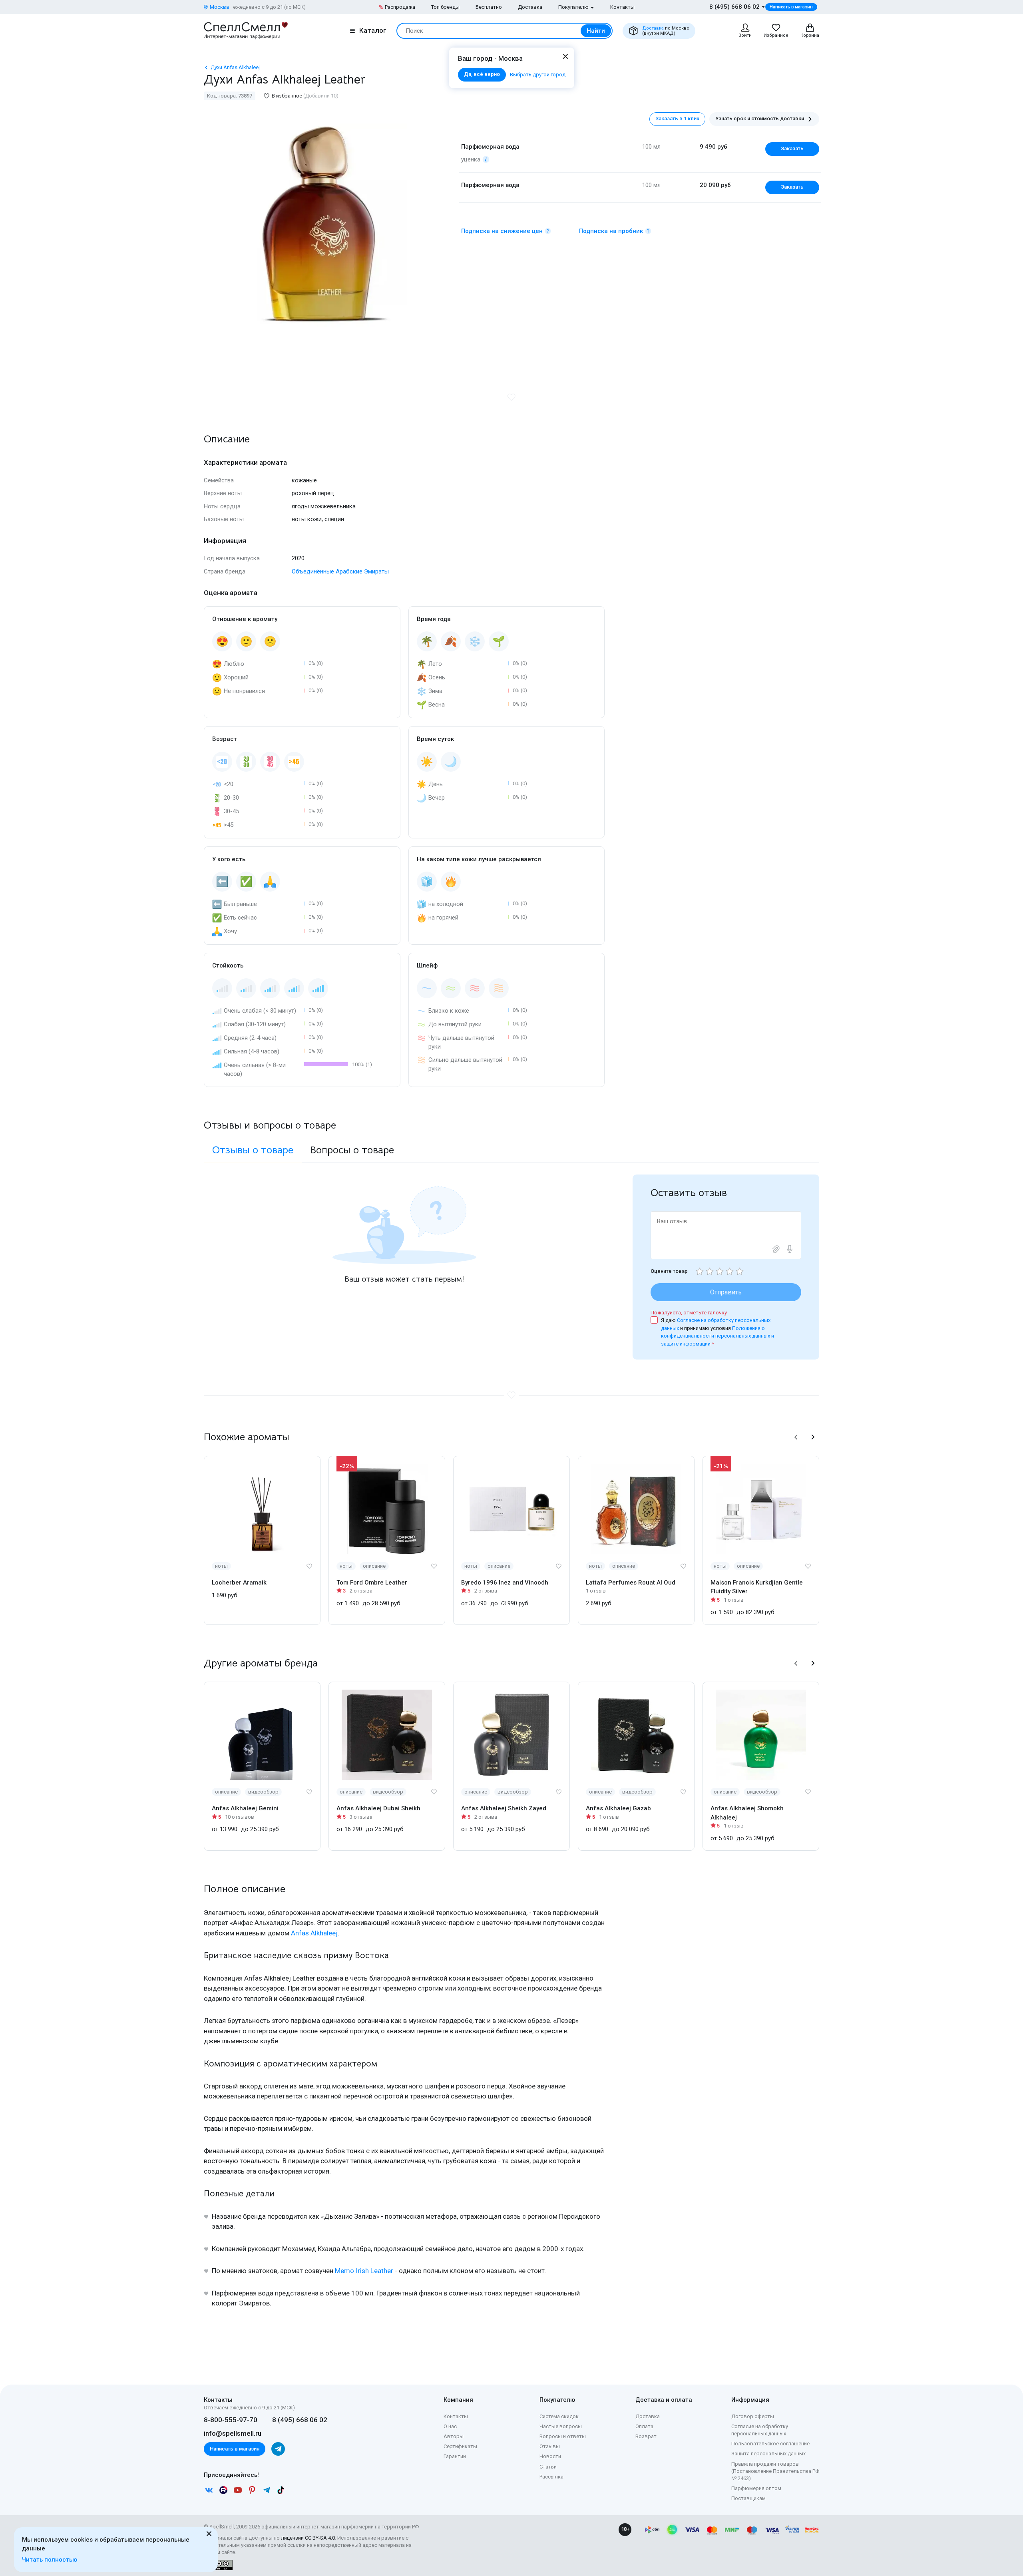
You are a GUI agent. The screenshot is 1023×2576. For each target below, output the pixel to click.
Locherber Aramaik (239, 1583)
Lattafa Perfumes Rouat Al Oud (631, 1583)
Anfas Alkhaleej (314, 1933)
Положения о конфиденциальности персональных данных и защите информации (717, 1336)
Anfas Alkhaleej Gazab (618, 1808)
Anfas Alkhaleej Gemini (245, 1808)
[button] (796, 1437)
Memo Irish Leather (364, 2271)
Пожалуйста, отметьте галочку (689, 1313)
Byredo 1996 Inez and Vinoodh (505, 1583)
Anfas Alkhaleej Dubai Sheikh (378, 1808)
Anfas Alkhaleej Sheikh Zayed (504, 1808)
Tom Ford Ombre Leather (372, 1583)
